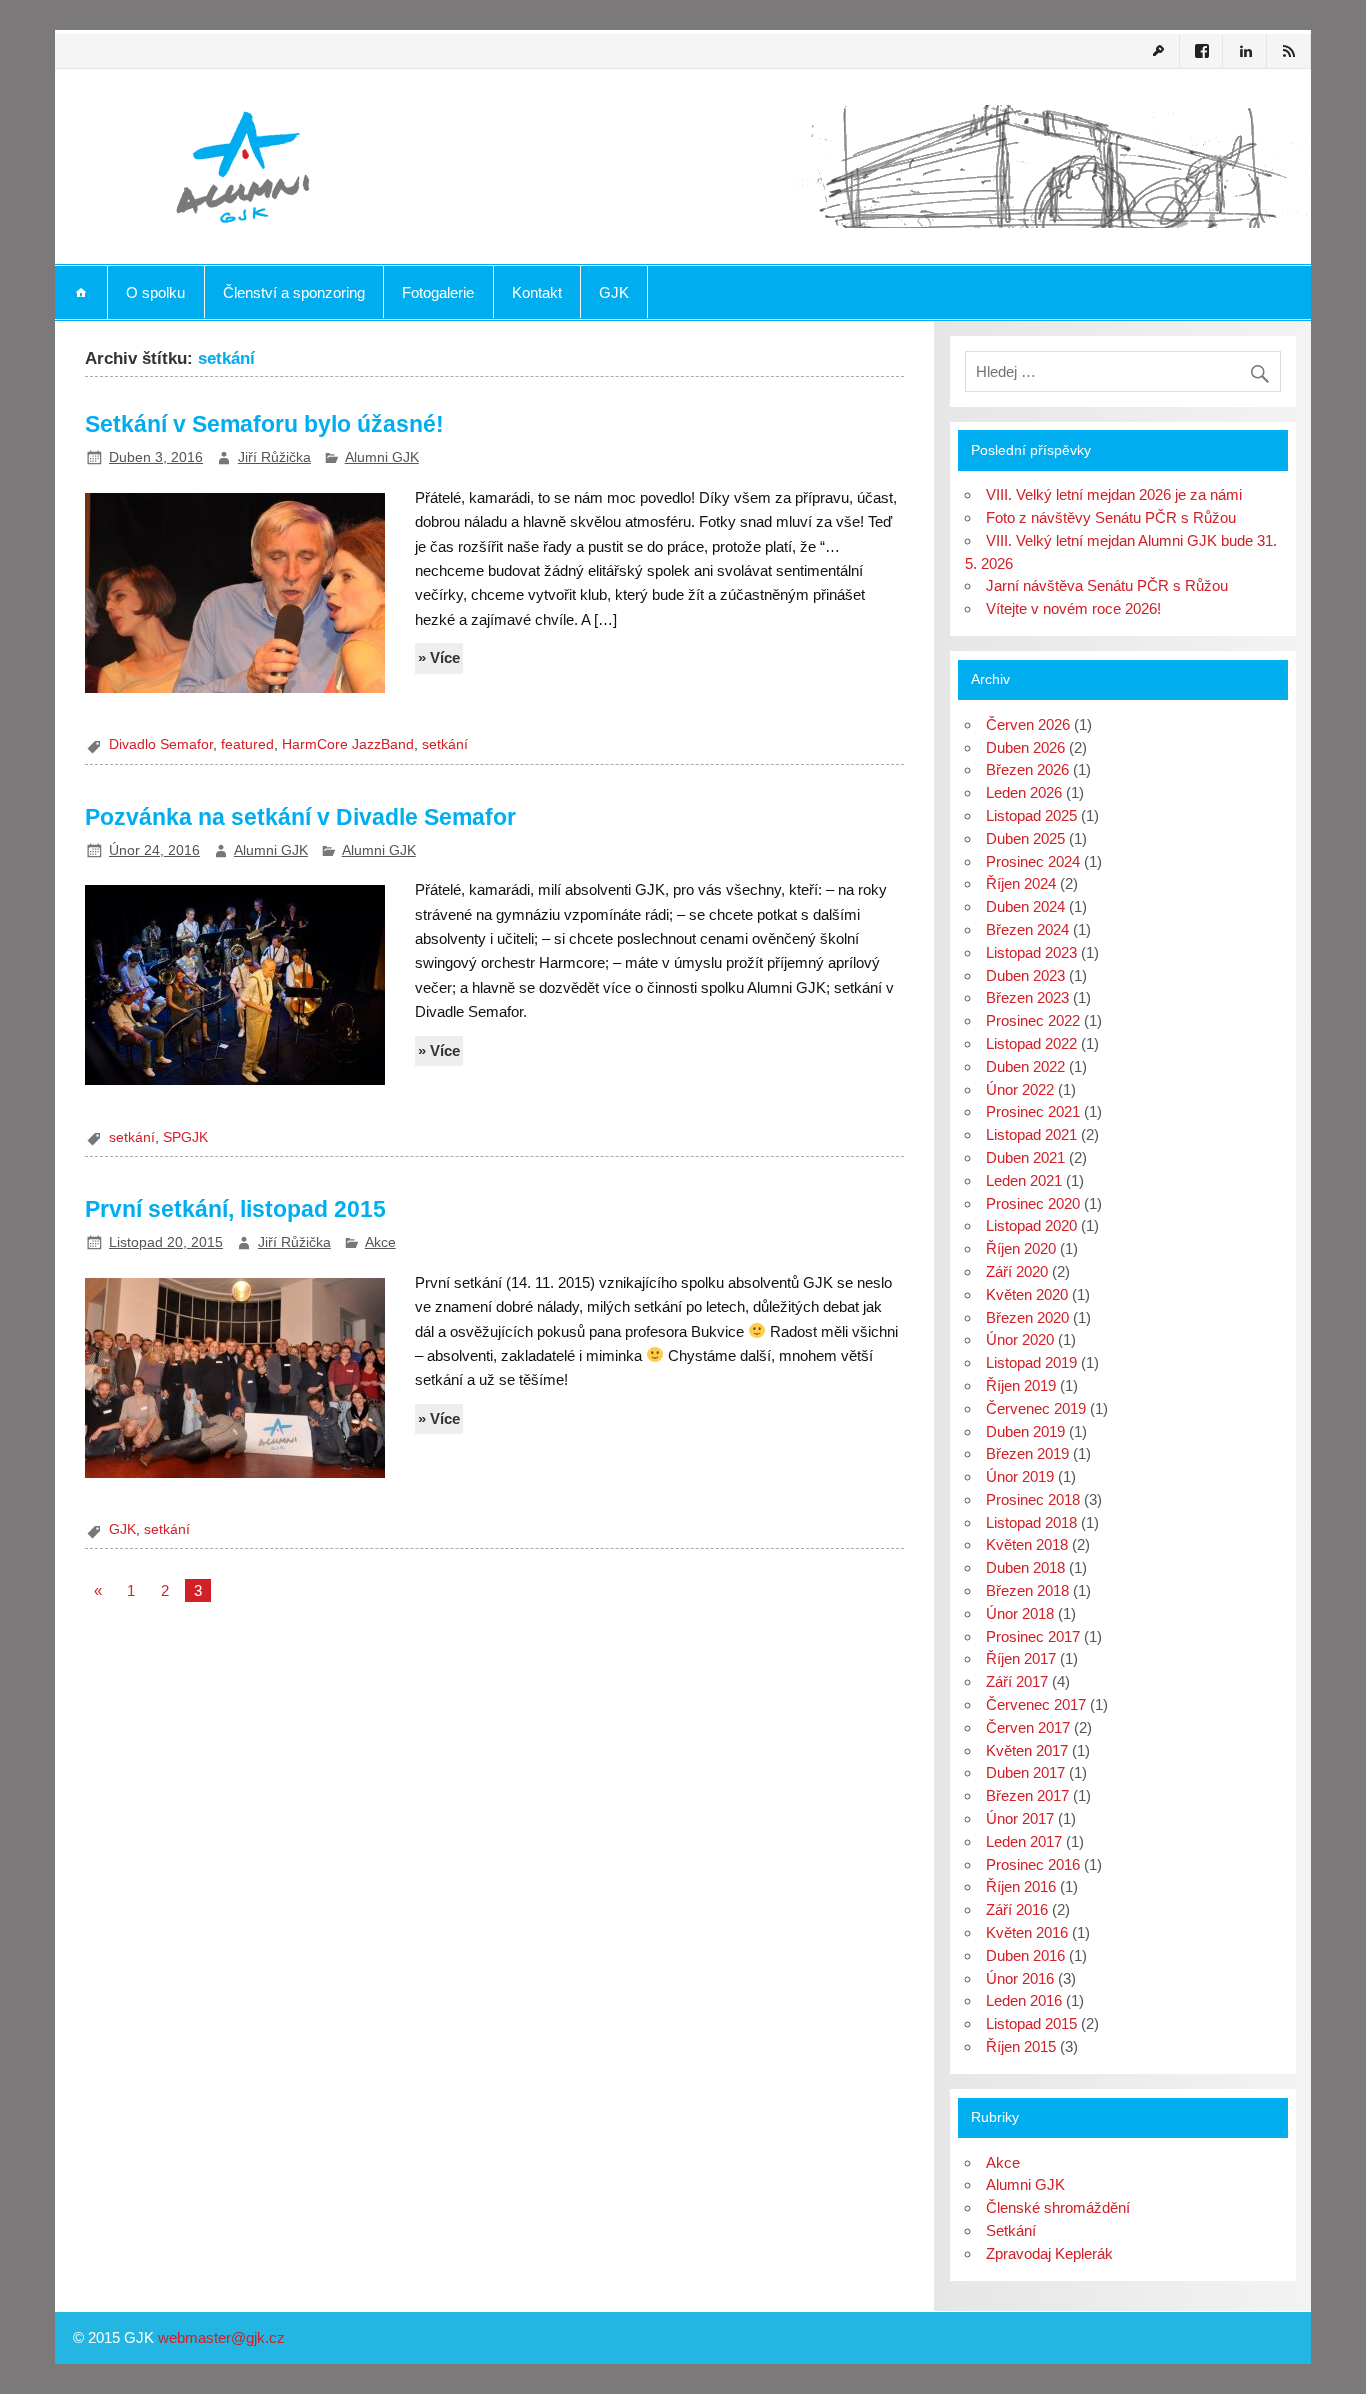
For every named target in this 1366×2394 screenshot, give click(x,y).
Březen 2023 (1027, 997)
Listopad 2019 (1031, 1362)
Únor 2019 (1020, 1476)
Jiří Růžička (274, 457)
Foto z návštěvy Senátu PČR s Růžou (1111, 517)
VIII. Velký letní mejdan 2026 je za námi (1114, 494)
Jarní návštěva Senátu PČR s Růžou (1107, 585)
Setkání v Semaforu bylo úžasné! (264, 424)
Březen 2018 (1027, 1590)
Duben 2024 (1025, 906)
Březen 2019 (1027, 1453)
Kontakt (537, 292)
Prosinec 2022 (1033, 1020)
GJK (614, 292)
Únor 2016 (1020, 1978)
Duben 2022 (1025, 1066)
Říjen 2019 (1021, 1385)
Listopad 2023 (1031, 952)
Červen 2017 (1028, 1727)
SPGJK (185, 1137)
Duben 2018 (1025, 1567)
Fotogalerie (438, 292)
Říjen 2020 (1021, 1248)
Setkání (1011, 2230)
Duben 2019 (1025, 1431)
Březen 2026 (1027, 769)
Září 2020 (1017, 1271)
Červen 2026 (1028, 724)
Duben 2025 (1025, 838)
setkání (445, 744)
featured (247, 744)
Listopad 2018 (1031, 1522)
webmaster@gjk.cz (221, 2337)
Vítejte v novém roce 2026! (1073, 608)
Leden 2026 (1024, 792)
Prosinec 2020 (1033, 1203)
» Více (439, 657)
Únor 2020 (1020, 1339)
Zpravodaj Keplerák (1049, 2253)
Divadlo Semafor (161, 744)
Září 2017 (1017, 1681)
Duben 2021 (1025, 1157)
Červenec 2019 (1036, 1408)
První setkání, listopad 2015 (235, 1209)
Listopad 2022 (1031, 1043)
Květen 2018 (1027, 1544)
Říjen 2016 (1021, 1886)
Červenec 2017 (1036, 1704)
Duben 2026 (1025, 747)
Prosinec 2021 (1033, 1111)
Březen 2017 (1027, 1795)
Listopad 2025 (1031, 815)
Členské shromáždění (1058, 2207)
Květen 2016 (1027, 1932)
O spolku (155, 292)
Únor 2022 (1020, 1089)
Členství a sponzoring (294, 292)
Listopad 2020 (1031, 1225)
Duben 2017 (1025, 1772)
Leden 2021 (1024, 1180)
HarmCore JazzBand (348, 744)
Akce (380, 1242)
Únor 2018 (1020, 1613)
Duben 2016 (1025, 1955)
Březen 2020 (1027, 1317)
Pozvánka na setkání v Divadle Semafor (300, 817)
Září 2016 (1017, 1909)
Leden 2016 (1024, 2000)
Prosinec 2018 (1033, 1499)
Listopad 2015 (1031, 2023)
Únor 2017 (1020, 1818)
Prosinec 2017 (1033, 1636)
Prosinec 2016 (1033, 1864)
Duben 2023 (1025, 975)
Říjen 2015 (1021, 2046)
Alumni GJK (382, 457)
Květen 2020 (1027, 1294)
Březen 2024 (1027, 929)
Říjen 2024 (1021, 883)
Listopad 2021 (1031, 1134)
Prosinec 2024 (1033, 861)
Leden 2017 (1024, 1841)
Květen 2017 (1027, 1750)
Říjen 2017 (1021, 1658)
